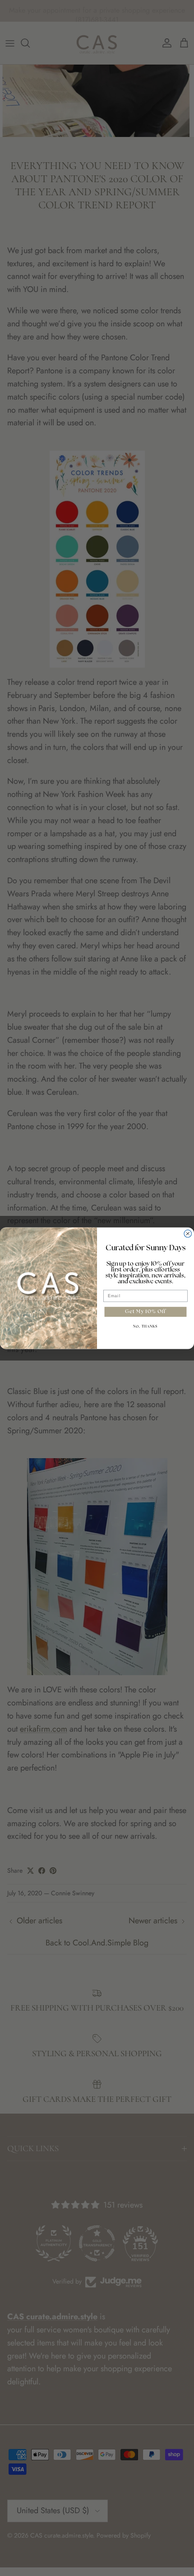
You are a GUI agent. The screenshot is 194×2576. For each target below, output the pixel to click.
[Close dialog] (188, 1234)
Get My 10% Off (145, 1312)
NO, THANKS (145, 1327)
